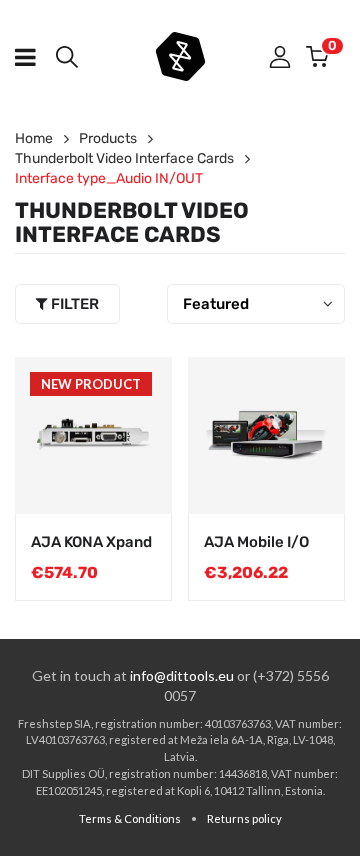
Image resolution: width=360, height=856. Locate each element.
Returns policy (244, 818)
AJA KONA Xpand (91, 542)
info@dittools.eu (182, 675)
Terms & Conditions (130, 818)
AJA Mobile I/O (256, 542)
